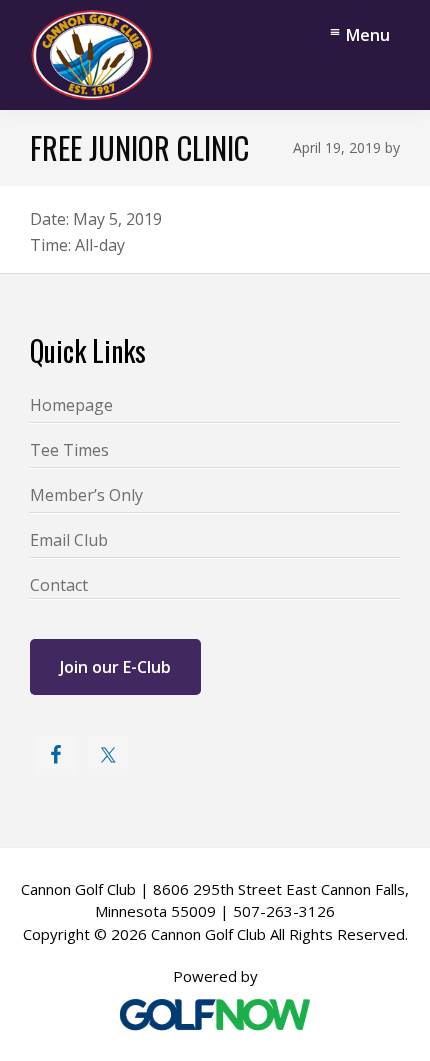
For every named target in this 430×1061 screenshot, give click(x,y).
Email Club (69, 540)
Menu (368, 35)
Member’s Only (86, 495)
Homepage (71, 405)
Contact (59, 585)
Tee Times (69, 450)
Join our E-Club (115, 667)
